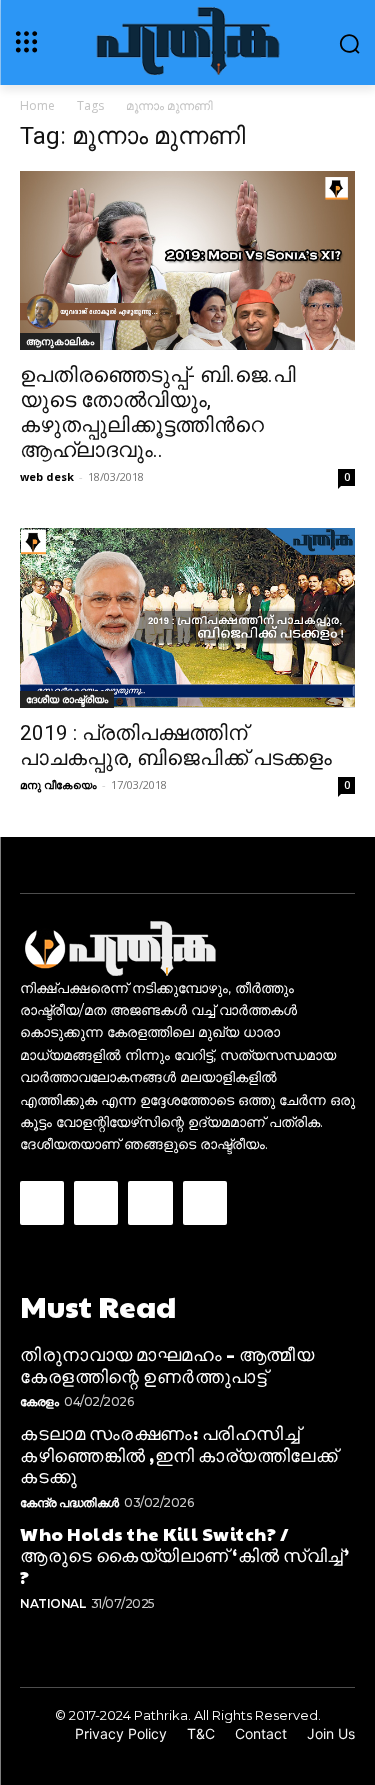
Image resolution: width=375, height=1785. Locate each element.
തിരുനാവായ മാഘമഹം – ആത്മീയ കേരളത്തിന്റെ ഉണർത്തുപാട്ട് (167, 1364)
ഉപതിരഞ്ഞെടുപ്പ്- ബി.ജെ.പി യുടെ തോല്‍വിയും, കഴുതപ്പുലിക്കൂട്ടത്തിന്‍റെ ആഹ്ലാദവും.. (158, 412)
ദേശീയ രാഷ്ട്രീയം (67, 699)
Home (37, 105)
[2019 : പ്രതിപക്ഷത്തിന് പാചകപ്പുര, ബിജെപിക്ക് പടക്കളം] (187, 618)
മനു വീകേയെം (58, 784)
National (52, 1603)
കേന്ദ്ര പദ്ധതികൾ (69, 1502)
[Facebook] (42, 1203)
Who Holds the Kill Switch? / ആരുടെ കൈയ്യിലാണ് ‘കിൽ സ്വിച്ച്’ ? (184, 1555)
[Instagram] (96, 1203)
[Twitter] (150, 1203)
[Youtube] (205, 1203)
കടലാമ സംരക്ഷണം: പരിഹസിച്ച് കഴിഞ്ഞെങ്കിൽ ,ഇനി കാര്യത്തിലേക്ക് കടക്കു (178, 1454)
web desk (47, 476)
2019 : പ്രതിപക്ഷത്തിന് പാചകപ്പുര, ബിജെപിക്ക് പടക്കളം (176, 745)
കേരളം (39, 1401)
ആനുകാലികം (60, 341)
